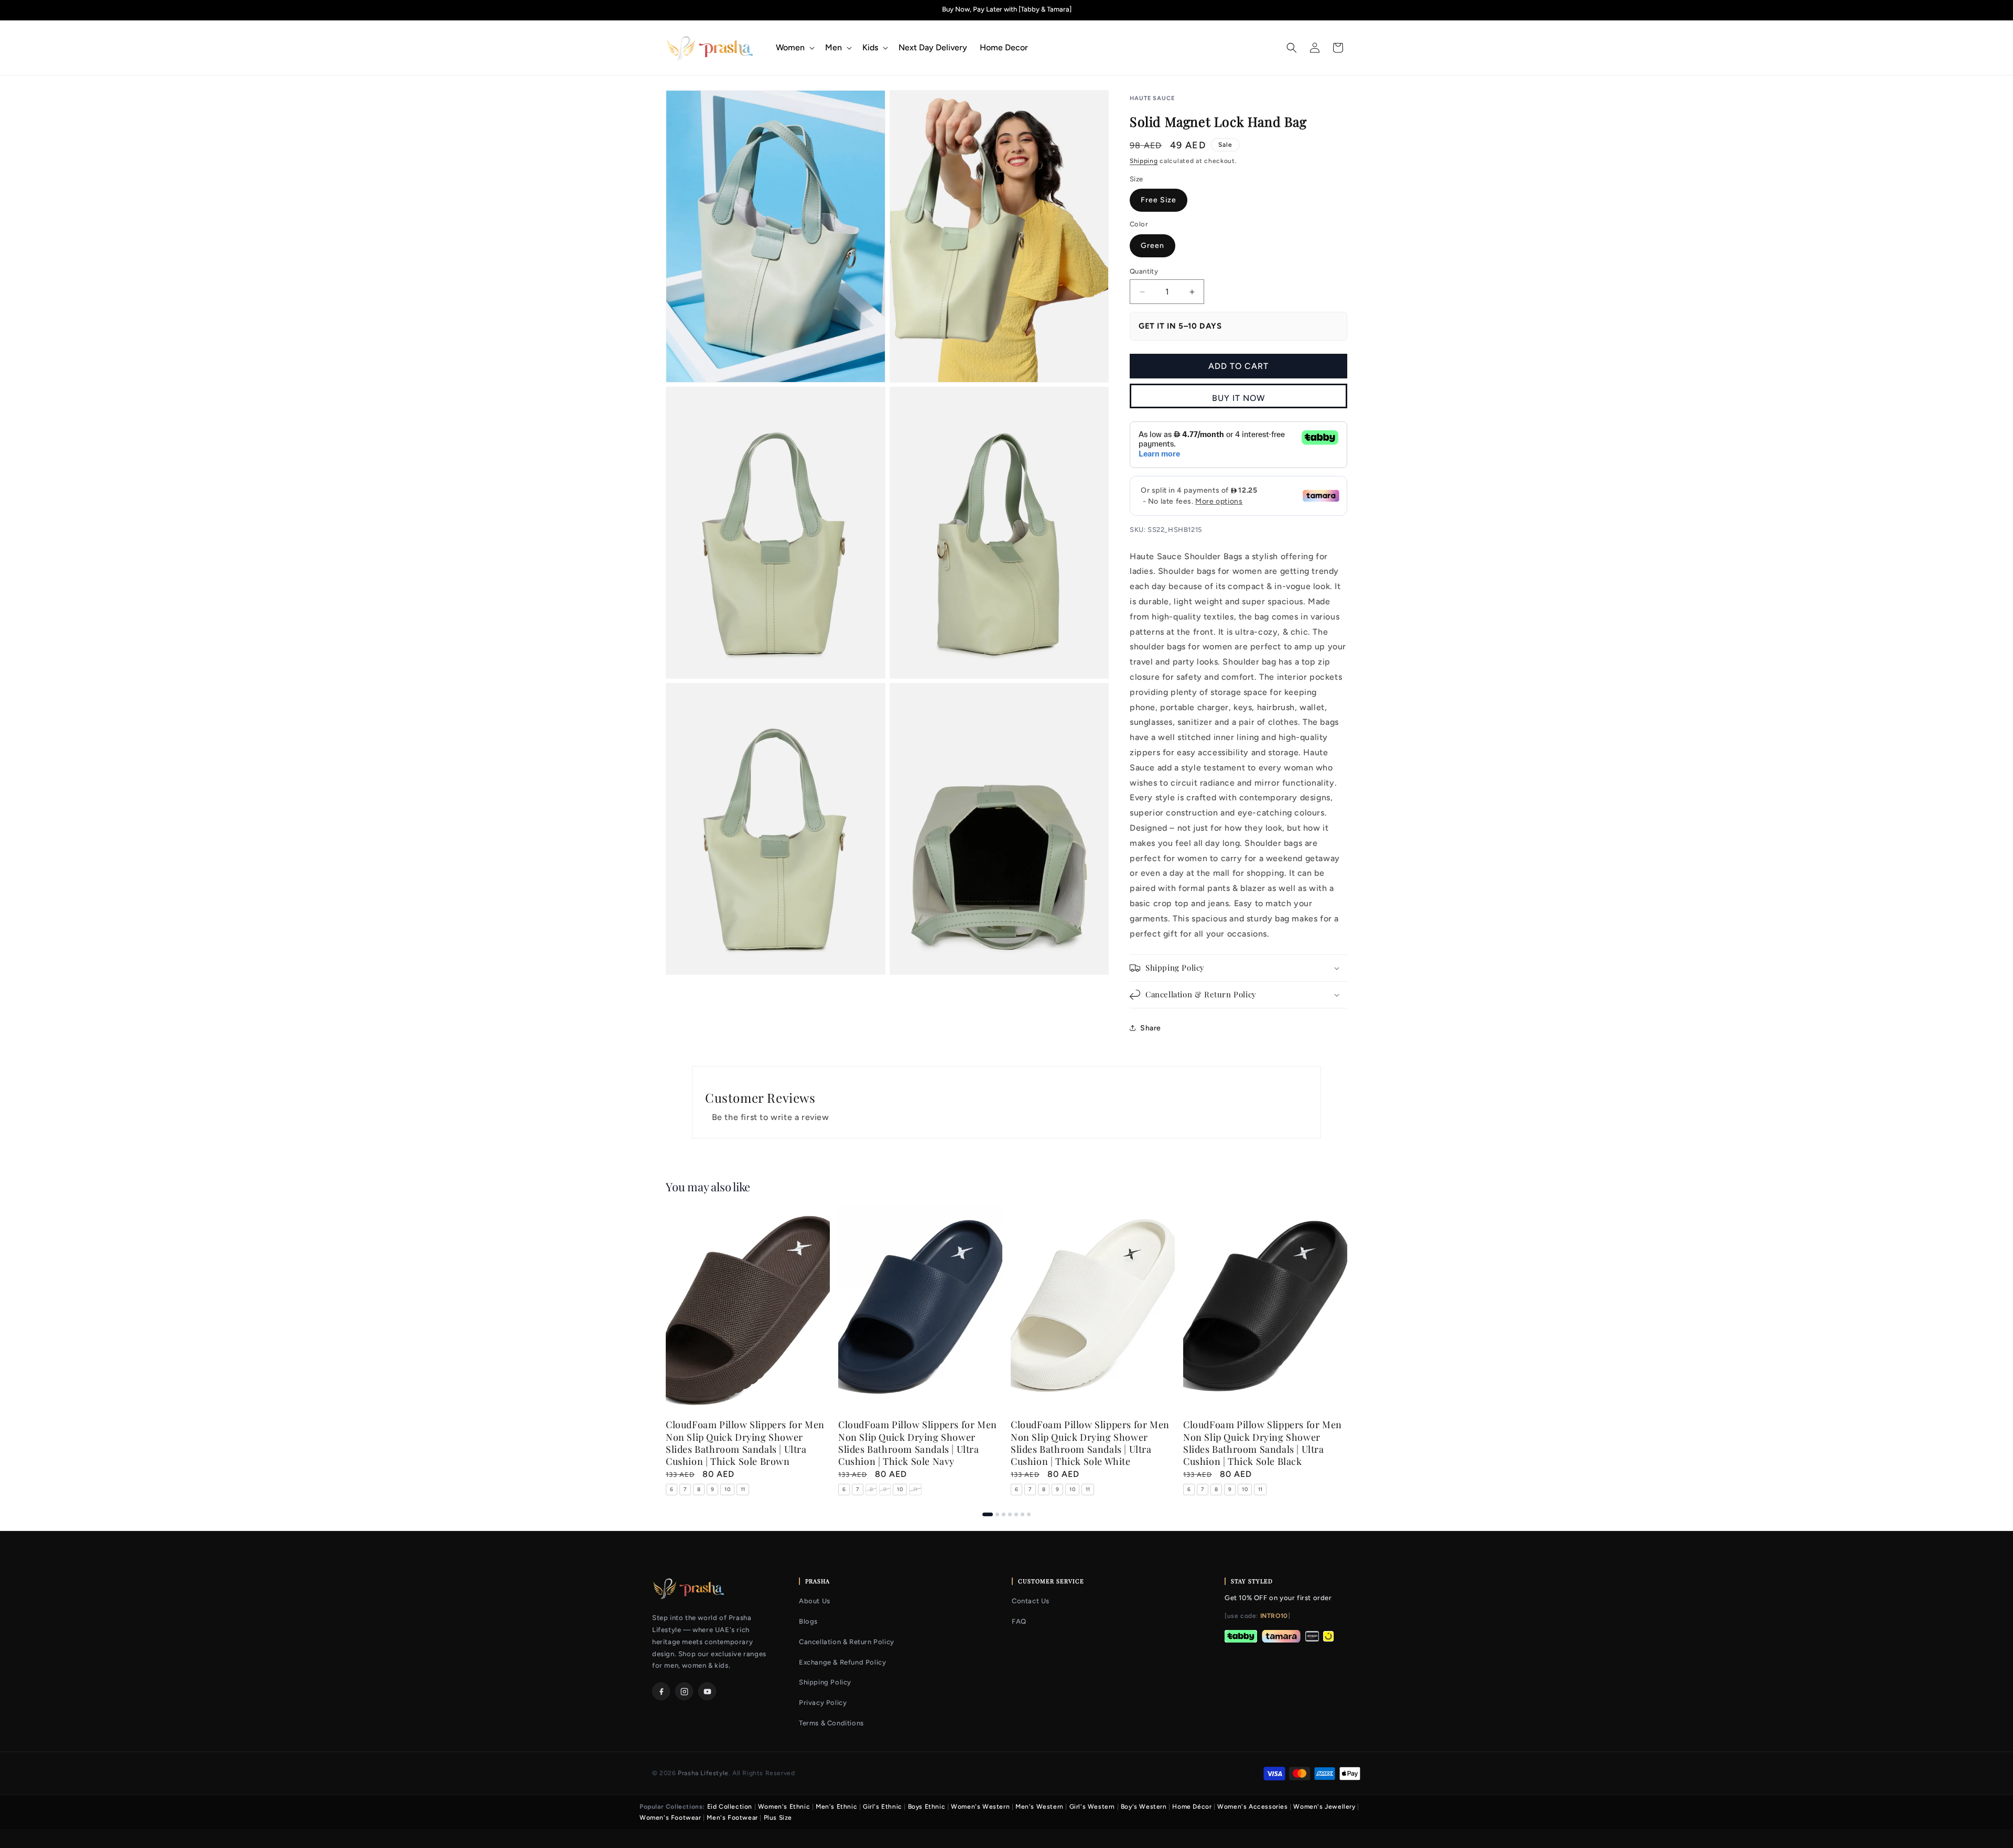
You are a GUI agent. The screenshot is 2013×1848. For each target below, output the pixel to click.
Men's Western (1040, 1807)
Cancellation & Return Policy (847, 1642)
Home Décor (1192, 1807)
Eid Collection (730, 1807)
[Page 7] (1029, 1514)
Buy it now (1238, 398)
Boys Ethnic (927, 1807)
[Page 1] (988, 1514)
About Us (815, 1601)
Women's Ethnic (784, 1807)
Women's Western (980, 1807)
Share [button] (1151, 1028)
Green (1152, 246)
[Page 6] (1022, 1514)
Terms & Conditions (831, 1723)
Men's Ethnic (836, 1807)
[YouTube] (707, 1691)
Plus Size (778, 1818)
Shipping (1144, 161)
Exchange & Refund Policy (842, 1662)
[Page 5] (1016, 1514)
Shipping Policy (825, 1682)
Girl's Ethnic (883, 1807)
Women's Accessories (1252, 1807)
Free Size (1159, 200)
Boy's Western (1144, 1807)
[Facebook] (661, 1691)
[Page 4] (1010, 1514)
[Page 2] (997, 1514)
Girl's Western (1092, 1807)
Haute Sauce (1152, 98)
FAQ (1019, 1621)
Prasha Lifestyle (703, 1773)
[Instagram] (684, 1691)
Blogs (808, 1621)
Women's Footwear (670, 1818)
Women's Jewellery (1324, 1807)
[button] (794, 48)
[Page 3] (1004, 1514)
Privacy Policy (823, 1703)
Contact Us (1031, 1601)
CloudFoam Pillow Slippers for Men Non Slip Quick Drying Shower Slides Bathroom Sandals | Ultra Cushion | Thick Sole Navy (918, 1443)
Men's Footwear (732, 1818)
